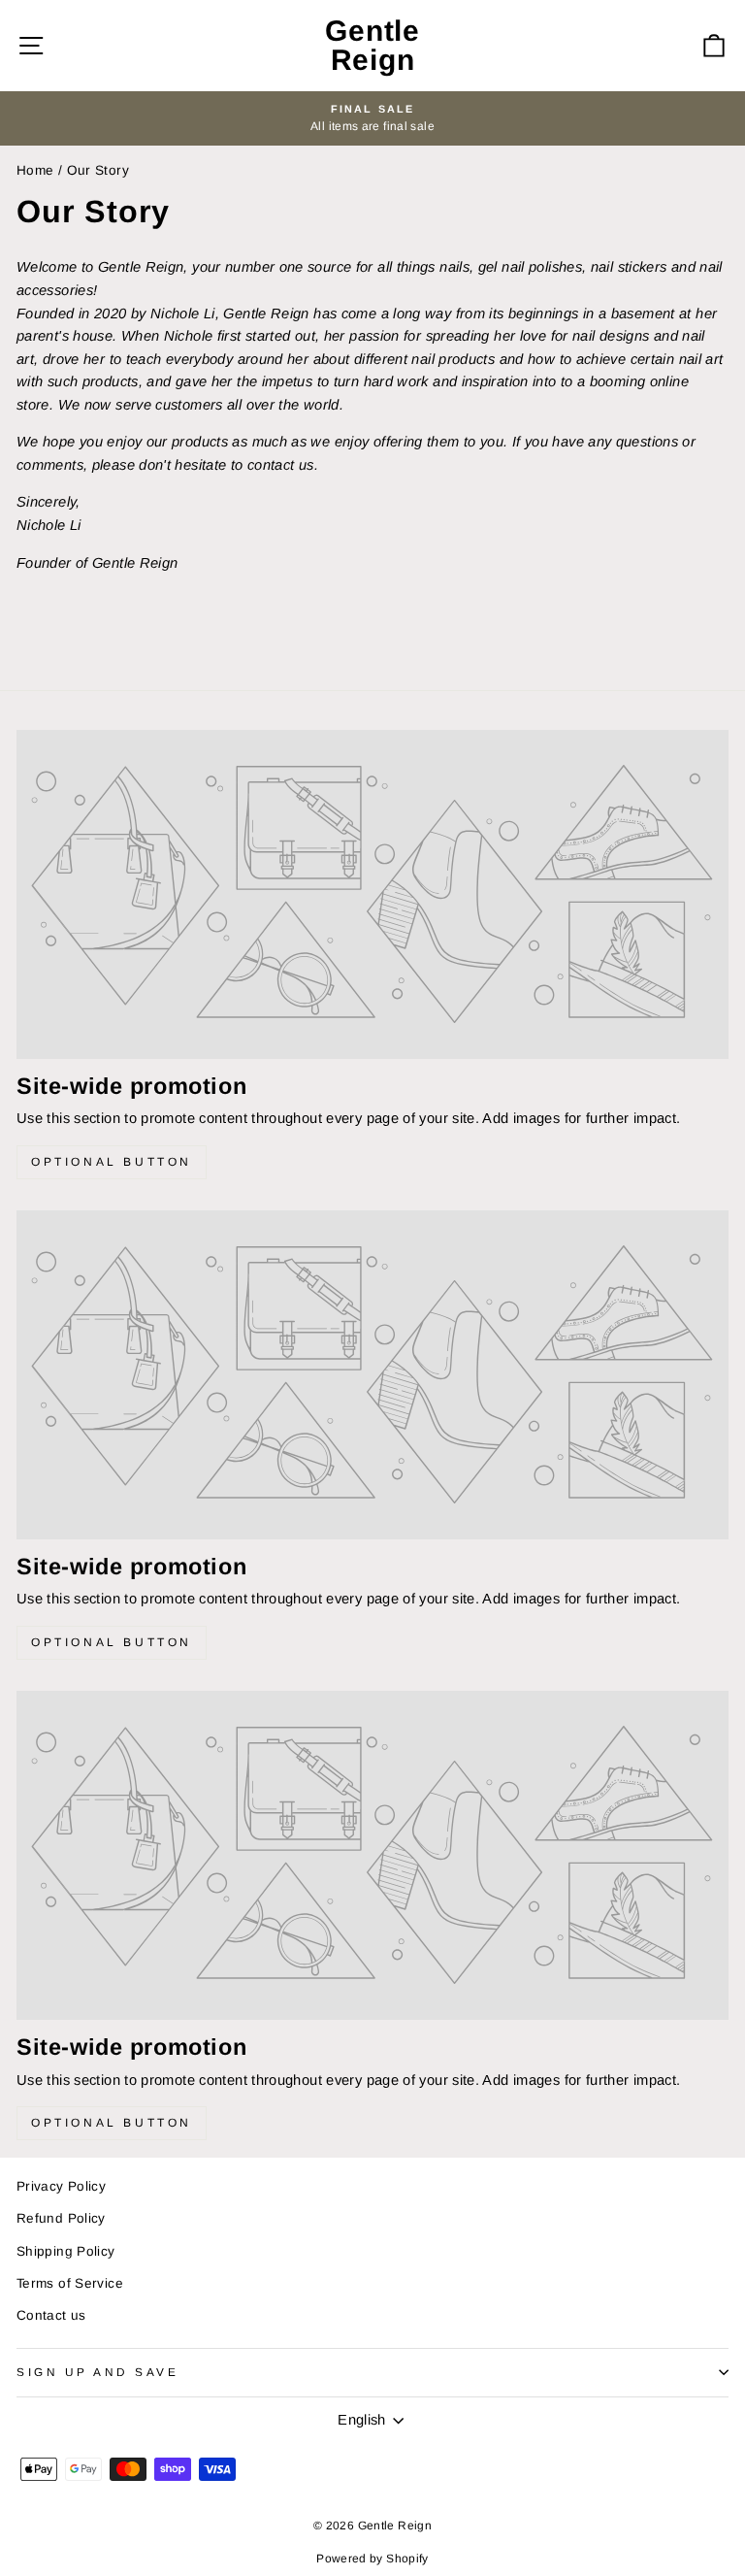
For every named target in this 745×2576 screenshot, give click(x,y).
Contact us (51, 2315)
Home (35, 170)
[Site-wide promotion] (372, 894)
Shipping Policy (66, 2251)
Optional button (112, 1162)
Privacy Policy (61, 2186)
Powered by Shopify (372, 2559)
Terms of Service (70, 2283)
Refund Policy (61, 2218)
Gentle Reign (372, 45)
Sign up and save (98, 2372)
